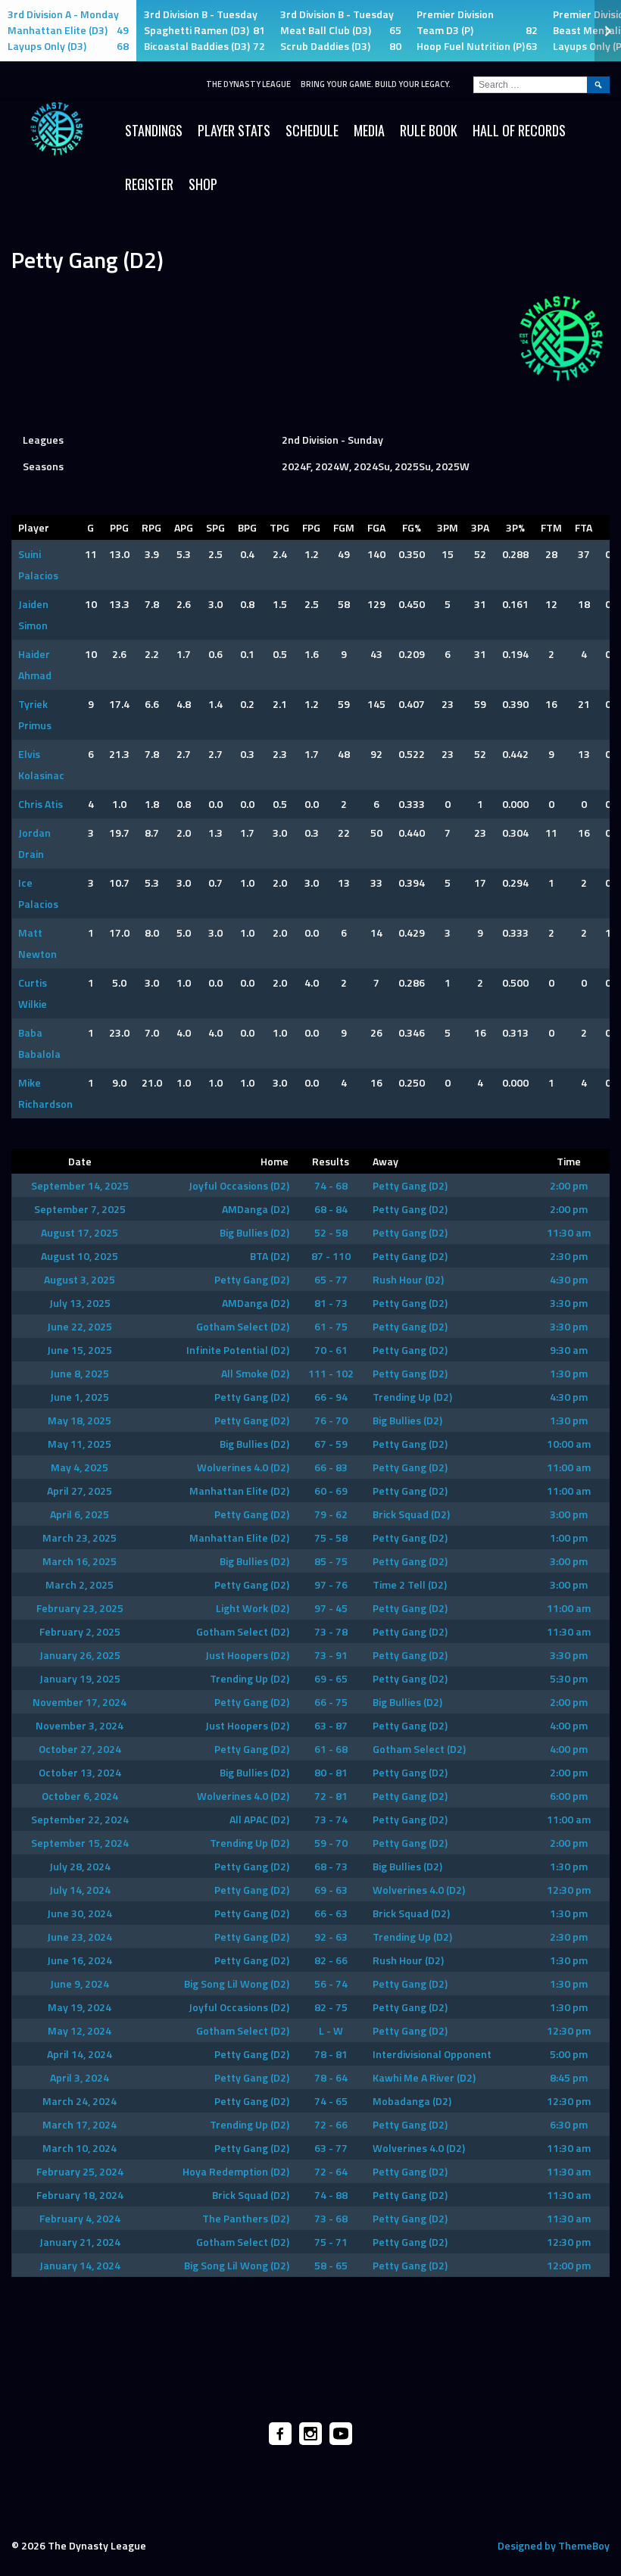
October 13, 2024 (80, 1772)
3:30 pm (569, 1303)
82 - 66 (331, 1960)
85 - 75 (331, 1561)
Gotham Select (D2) (243, 1326)
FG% (412, 527)
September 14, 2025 (80, 1185)
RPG (151, 527)
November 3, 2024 (80, 1725)
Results (331, 1161)
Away (385, 1161)
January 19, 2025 (80, 1678)
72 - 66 (331, 2124)
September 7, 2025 (80, 1209)
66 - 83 (331, 1467)
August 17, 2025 (80, 1232)
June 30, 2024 (80, 1913)
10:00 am (569, 1444)
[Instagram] (310, 2434)
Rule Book (429, 130)
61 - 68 (331, 1749)
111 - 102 (331, 1373)
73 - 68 (331, 2218)
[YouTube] (341, 2434)
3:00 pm (569, 1514)
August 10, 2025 (80, 1256)
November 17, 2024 (80, 1702)
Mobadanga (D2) (412, 2101)
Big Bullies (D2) (254, 1232)
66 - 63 (331, 1913)
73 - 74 (331, 1819)
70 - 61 (331, 1350)
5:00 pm (569, 2054)
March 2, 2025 (80, 1584)
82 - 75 (331, 2007)
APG (184, 527)
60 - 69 (331, 1491)
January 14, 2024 (80, 2265)
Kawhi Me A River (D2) (424, 2077)
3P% (515, 527)
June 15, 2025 (80, 1350)
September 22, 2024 (80, 1819)
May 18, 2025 (80, 1420)
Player (34, 527)
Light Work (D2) (253, 1608)
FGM (344, 527)
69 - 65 (331, 1678)
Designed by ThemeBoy (554, 2545)
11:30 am (569, 1232)
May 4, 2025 (80, 1467)
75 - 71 (331, 2242)
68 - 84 (331, 1209)
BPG (247, 527)
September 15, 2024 (80, 1843)
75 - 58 (331, 1537)
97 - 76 (331, 1584)
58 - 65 (331, 2265)
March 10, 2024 (80, 2148)
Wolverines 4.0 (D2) (243, 1467)
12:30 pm (569, 1890)
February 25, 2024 (80, 2171)
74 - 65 (331, 2101)
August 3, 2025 (80, 1279)
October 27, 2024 (80, 1749)
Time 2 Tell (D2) (410, 1584)
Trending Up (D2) (412, 1397)
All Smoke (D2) (255, 1373)
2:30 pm (569, 1256)
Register (149, 184)
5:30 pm (569, 1678)
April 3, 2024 (80, 2077)
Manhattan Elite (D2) (239, 1491)
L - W (331, 2030)
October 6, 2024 (80, 1796)
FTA (584, 527)
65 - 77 (331, 1279)
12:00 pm (569, 2265)
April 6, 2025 (80, 1514)
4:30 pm (569, 1279)
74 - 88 (331, 2195)
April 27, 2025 (80, 1491)
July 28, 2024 (80, 1866)
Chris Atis (41, 804)
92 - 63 (331, 1937)
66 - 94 (331, 1397)
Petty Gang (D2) (410, 1185)
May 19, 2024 (80, 2007)
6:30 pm (569, 2124)
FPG (311, 527)
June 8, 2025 (80, 1373)
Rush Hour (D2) (408, 1279)
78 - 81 (331, 2054)
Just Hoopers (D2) (247, 1655)
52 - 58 (331, 1232)
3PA (480, 527)
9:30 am (569, 1350)
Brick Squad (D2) (411, 1514)
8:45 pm (569, 2077)
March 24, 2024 (80, 2101)
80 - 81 (331, 1772)
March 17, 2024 (80, 2124)
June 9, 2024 (80, 1983)
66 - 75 (331, 1702)
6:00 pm (569, 1796)
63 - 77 (331, 2148)
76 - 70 (331, 1420)
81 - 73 (331, 1303)
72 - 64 (331, 2171)
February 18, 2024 (80, 2195)
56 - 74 (331, 1983)
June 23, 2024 (80, 1937)
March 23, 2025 (80, 1537)
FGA (376, 527)
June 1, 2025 (80, 1397)
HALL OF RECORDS (519, 130)
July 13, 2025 (80, 1303)
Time (569, 1161)
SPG (215, 527)
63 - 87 (331, 1725)
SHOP (203, 184)
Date (80, 1161)
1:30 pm (569, 1373)
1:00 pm (569, 1537)
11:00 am (569, 1467)
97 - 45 (331, 1608)
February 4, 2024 (80, 2218)
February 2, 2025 (80, 1631)
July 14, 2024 (80, 1890)
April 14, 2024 (80, 2054)
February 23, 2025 (80, 1608)
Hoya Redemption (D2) (236, 2171)
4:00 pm (569, 1725)
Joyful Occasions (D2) (239, 1185)
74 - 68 (331, 1185)
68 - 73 (331, 1866)
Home (275, 1161)
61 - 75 (331, 1326)
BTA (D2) (270, 1256)
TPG (279, 527)
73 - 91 (331, 1655)
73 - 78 (331, 1631)
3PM (448, 527)
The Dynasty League (248, 84)
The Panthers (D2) (246, 2218)
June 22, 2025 (80, 1326)
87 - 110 (331, 1256)
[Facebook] (280, 2434)
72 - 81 (331, 1796)
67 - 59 (331, 1444)
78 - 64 (331, 2077)
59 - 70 (331, 1843)
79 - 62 (331, 1514)
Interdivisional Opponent (432, 2054)
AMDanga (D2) (256, 1209)
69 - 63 (331, 1890)
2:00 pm (569, 1185)
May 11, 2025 (80, 1444)
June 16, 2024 (80, 1960)
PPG (119, 527)
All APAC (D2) (259, 1819)
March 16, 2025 (80, 1561)
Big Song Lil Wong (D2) (237, 1983)
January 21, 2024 (80, 2242)
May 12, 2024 (80, 2030)
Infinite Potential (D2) (238, 1350)
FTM (551, 527)
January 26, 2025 (80, 1655)
